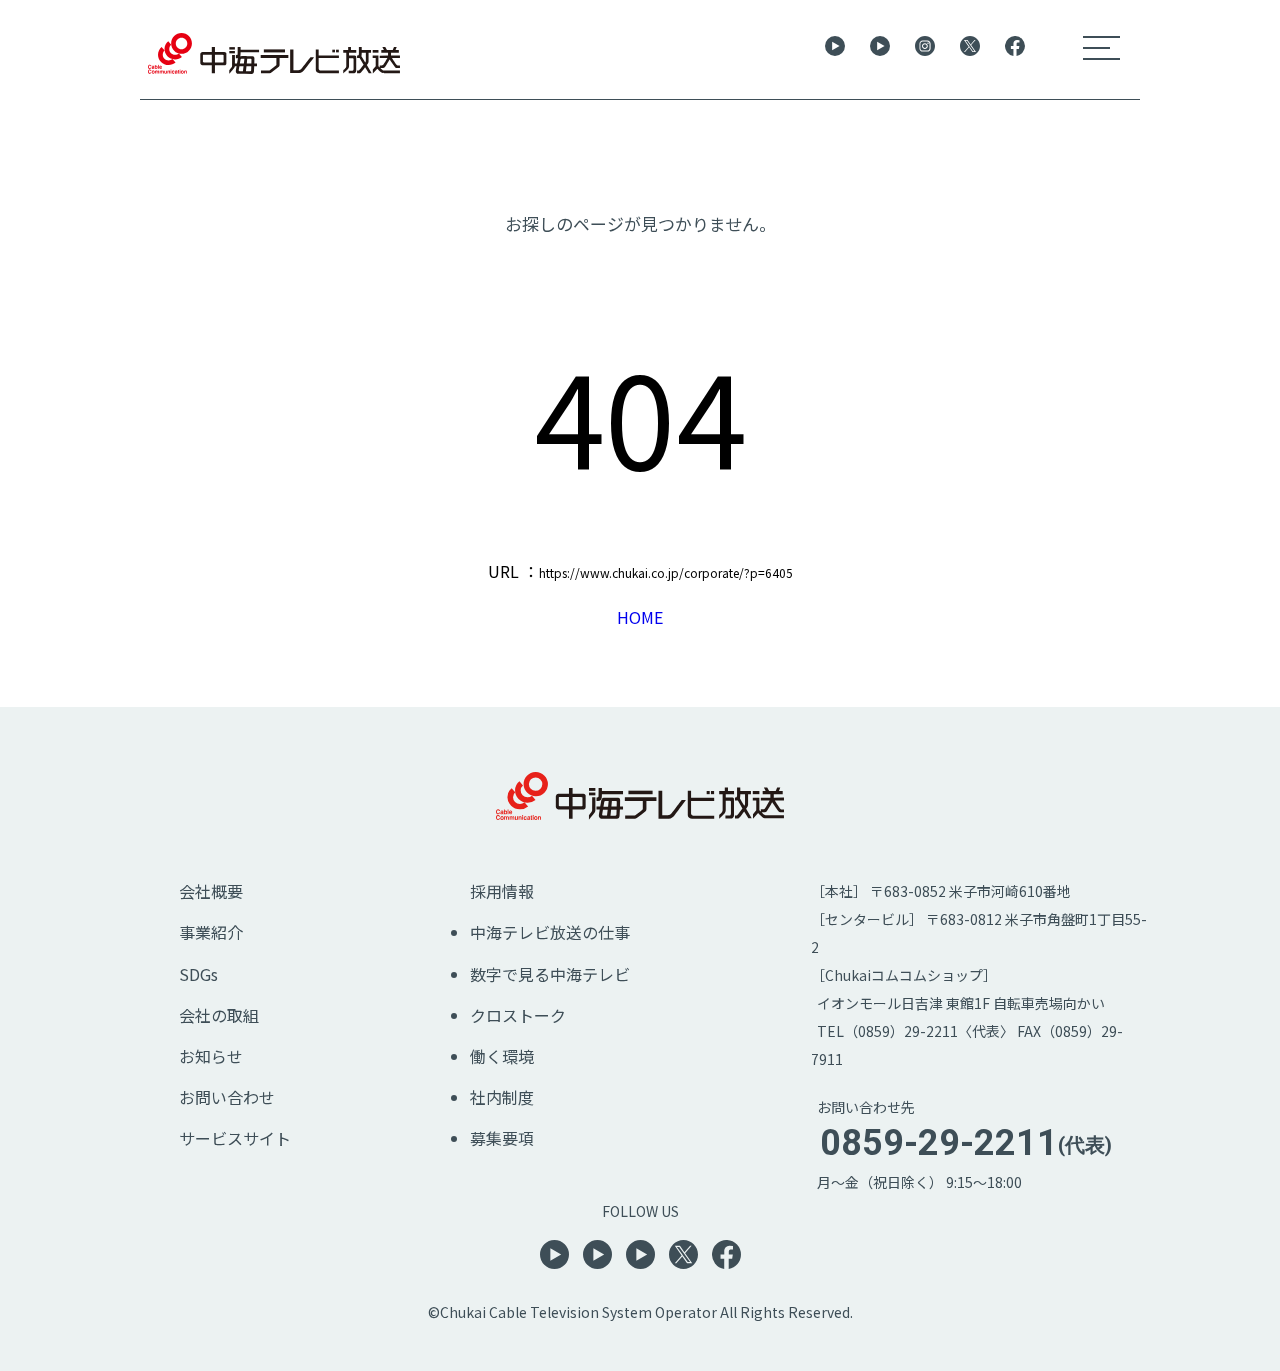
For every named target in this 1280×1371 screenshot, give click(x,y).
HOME (640, 617)
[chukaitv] (925, 49)
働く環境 (502, 1056)
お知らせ (211, 1056)
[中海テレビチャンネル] (835, 49)
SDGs (198, 974)
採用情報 (502, 891)
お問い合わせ (227, 1097)
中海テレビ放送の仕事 (550, 932)
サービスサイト (235, 1138)
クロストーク (518, 1015)
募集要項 (502, 1138)
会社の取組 (219, 1015)
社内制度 (502, 1097)
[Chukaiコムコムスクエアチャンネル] (640, 1262)
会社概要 (211, 891)
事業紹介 (211, 932)
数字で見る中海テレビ (550, 974)
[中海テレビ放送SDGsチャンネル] (880, 49)
